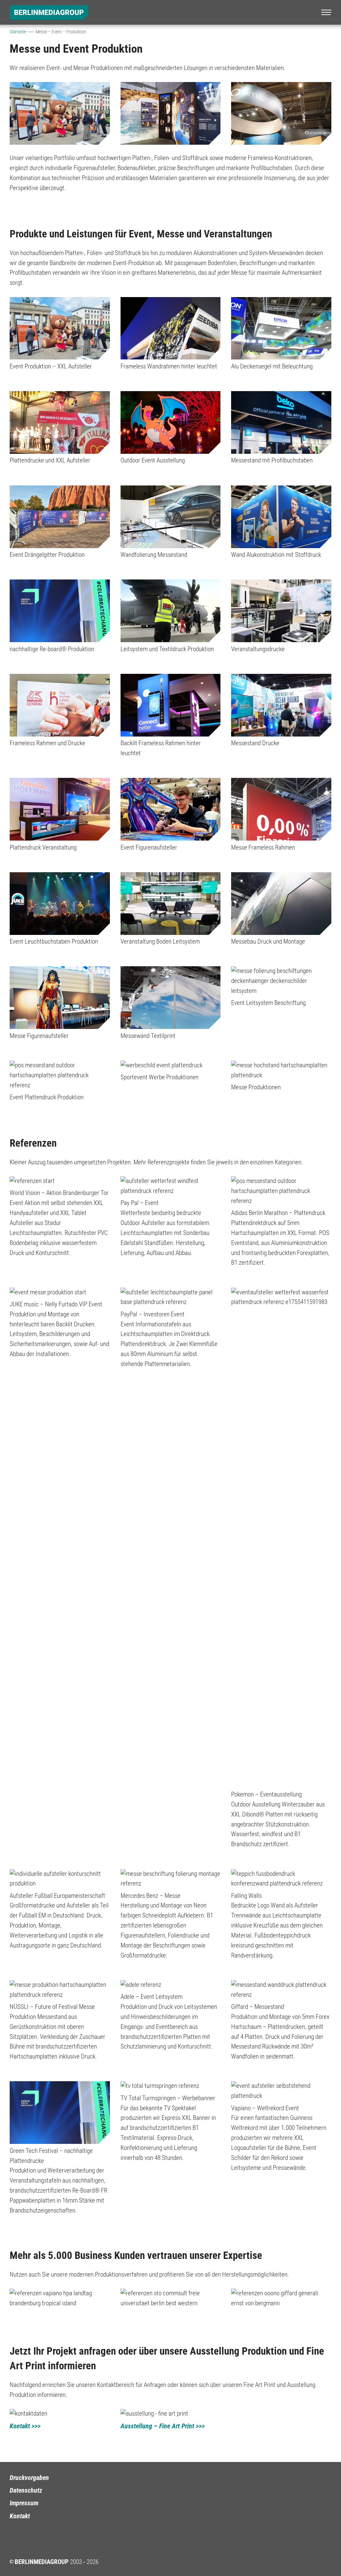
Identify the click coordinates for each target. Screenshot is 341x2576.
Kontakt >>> (25, 2426)
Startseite (18, 32)
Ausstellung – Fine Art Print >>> (163, 2426)
